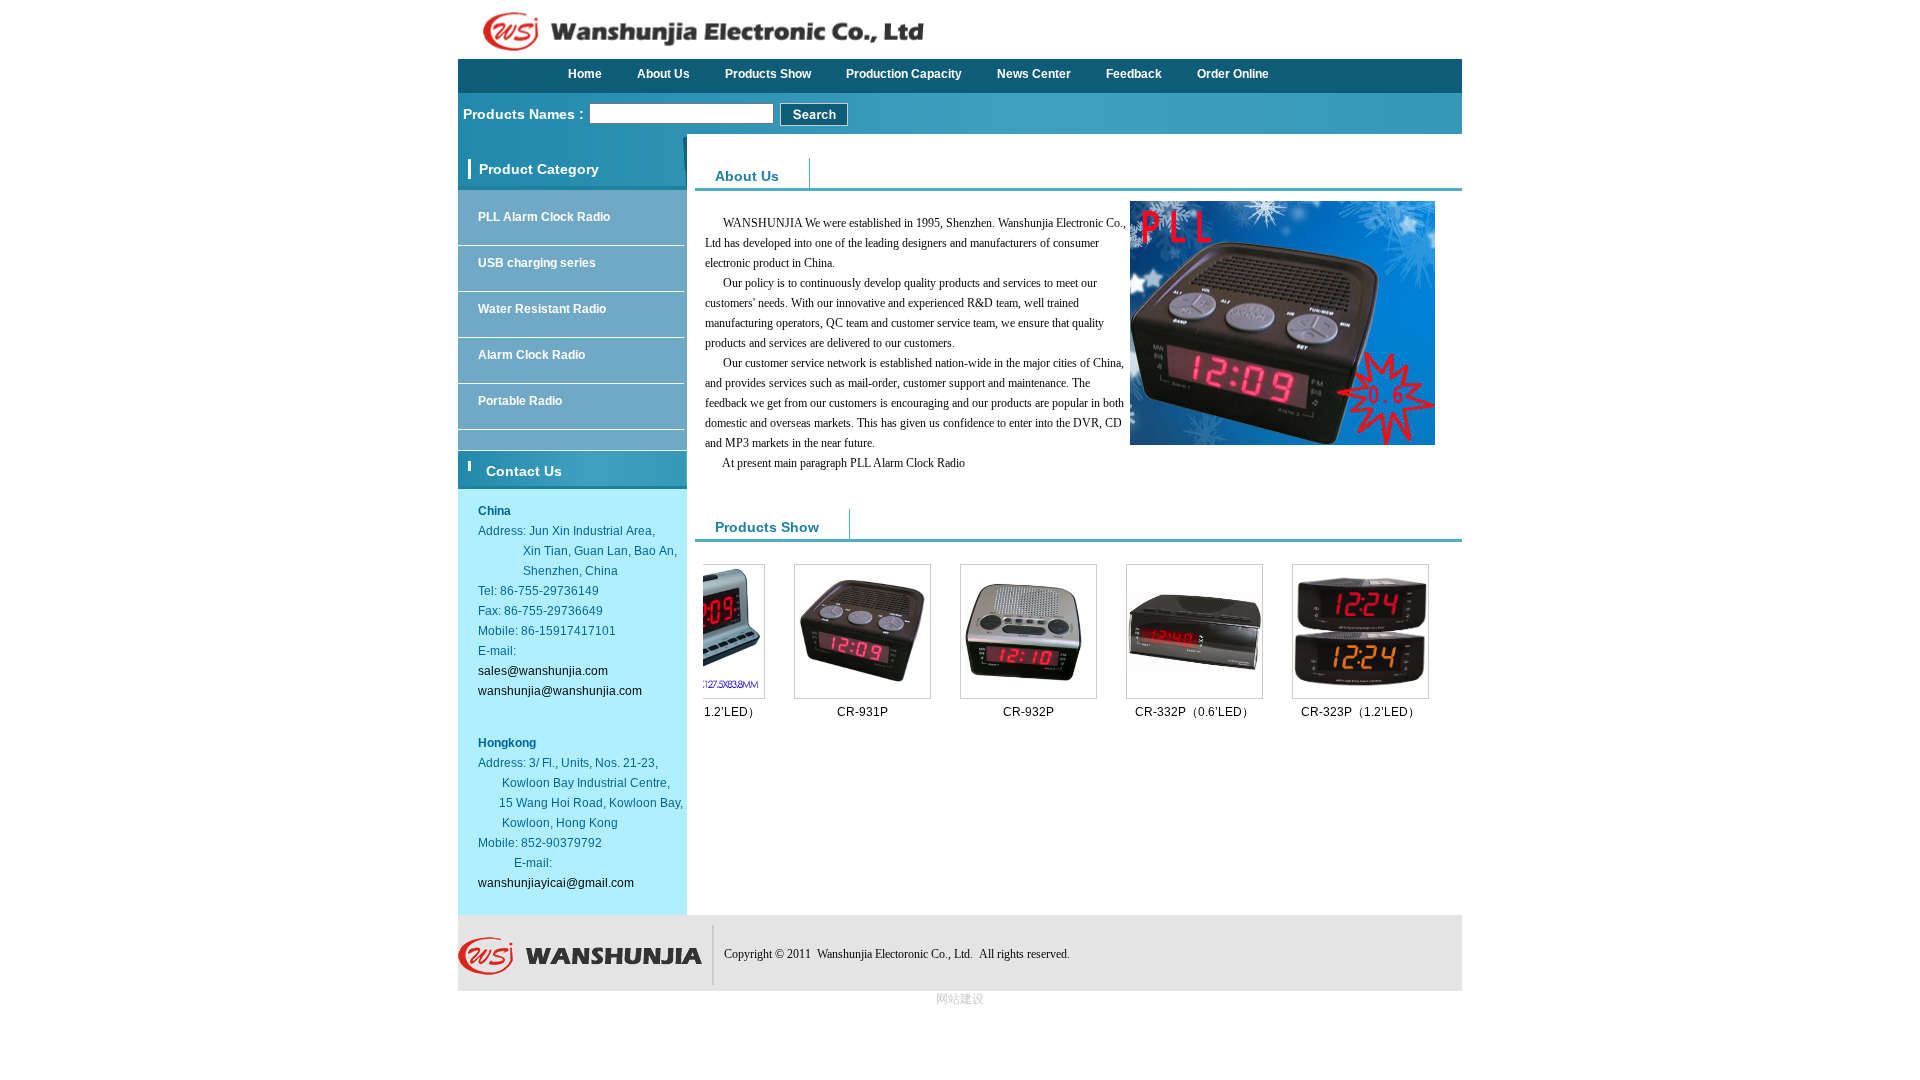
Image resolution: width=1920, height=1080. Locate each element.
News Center (1034, 74)
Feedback (1134, 74)
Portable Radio (520, 401)
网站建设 (960, 999)
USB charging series (537, 263)
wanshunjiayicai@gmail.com (556, 883)
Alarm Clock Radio (531, 355)
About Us (663, 74)
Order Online (1233, 74)
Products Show (768, 74)
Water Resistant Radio (542, 309)
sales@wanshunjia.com (543, 671)
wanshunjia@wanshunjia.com (560, 691)
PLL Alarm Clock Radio (544, 217)
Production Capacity (904, 74)
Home (585, 74)
